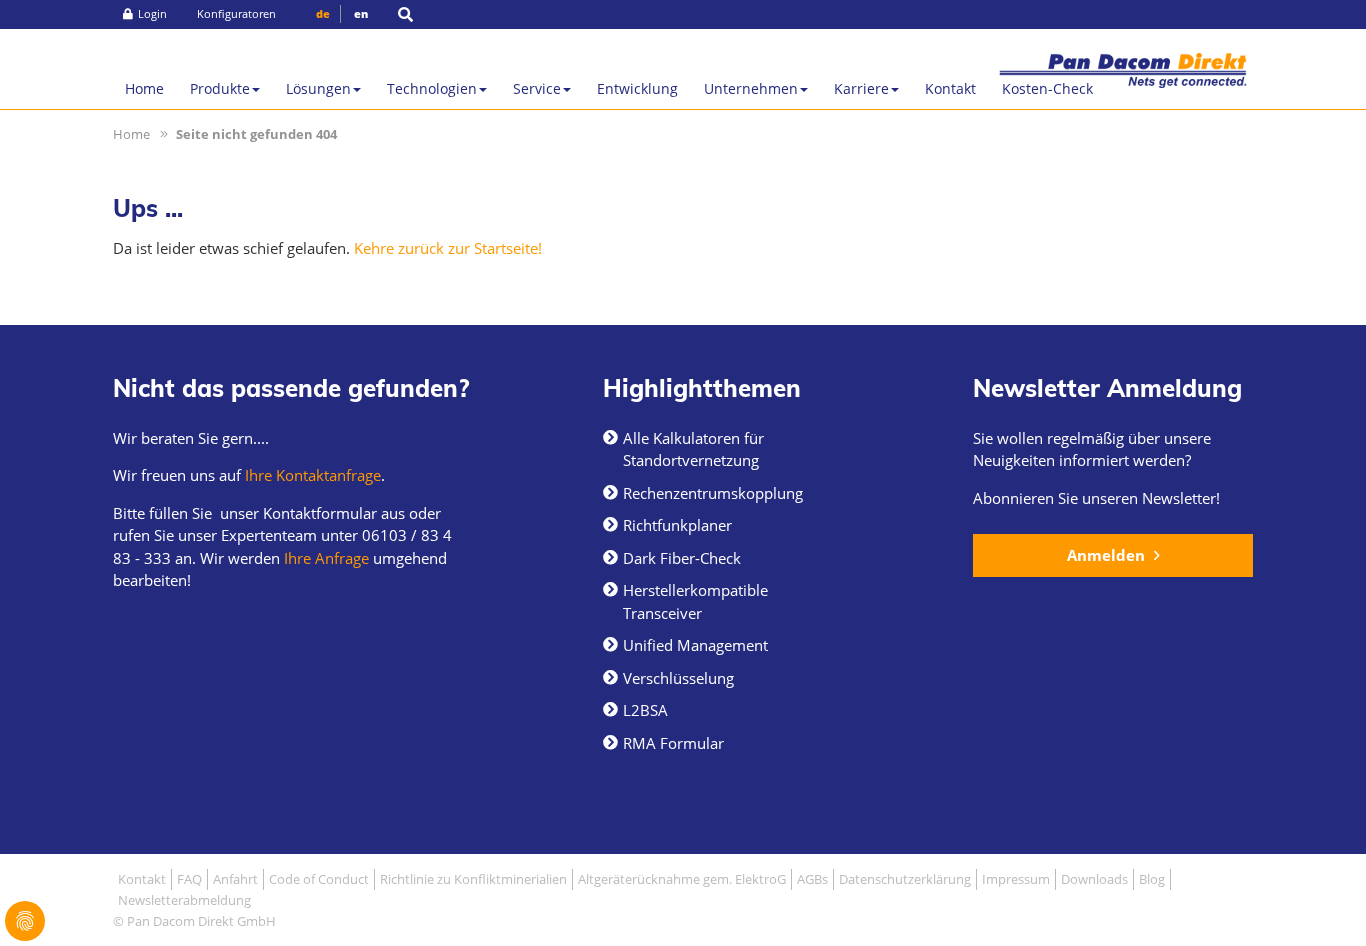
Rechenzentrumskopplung (713, 493)
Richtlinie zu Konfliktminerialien (473, 879)
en (361, 13)
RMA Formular (673, 743)
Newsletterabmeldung (184, 900)
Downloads (1094, 879)
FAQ (189, 879)
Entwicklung (637, 88)
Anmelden (1108, 555)
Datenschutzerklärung (905, 879)
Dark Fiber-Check (682, 558)
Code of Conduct (319, 879)
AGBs (812, 879)
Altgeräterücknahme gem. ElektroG (682, 879)
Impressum (1016, 879)
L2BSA (645, 710)
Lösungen (318, 88)
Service (537, 88)
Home (144, 88)
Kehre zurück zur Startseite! (448, 248)
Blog (1152, 879)
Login (152, 13)
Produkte (220, 88)
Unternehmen (751, 88)
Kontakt (950, 88)
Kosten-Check (1047, 88)
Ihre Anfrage (324, 558)
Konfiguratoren (236, 13)
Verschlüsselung (678, 678)
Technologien (432, 88)
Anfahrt (235, 879)
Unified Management (695, 645)
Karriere (861, 88)
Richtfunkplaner (677, 525)
